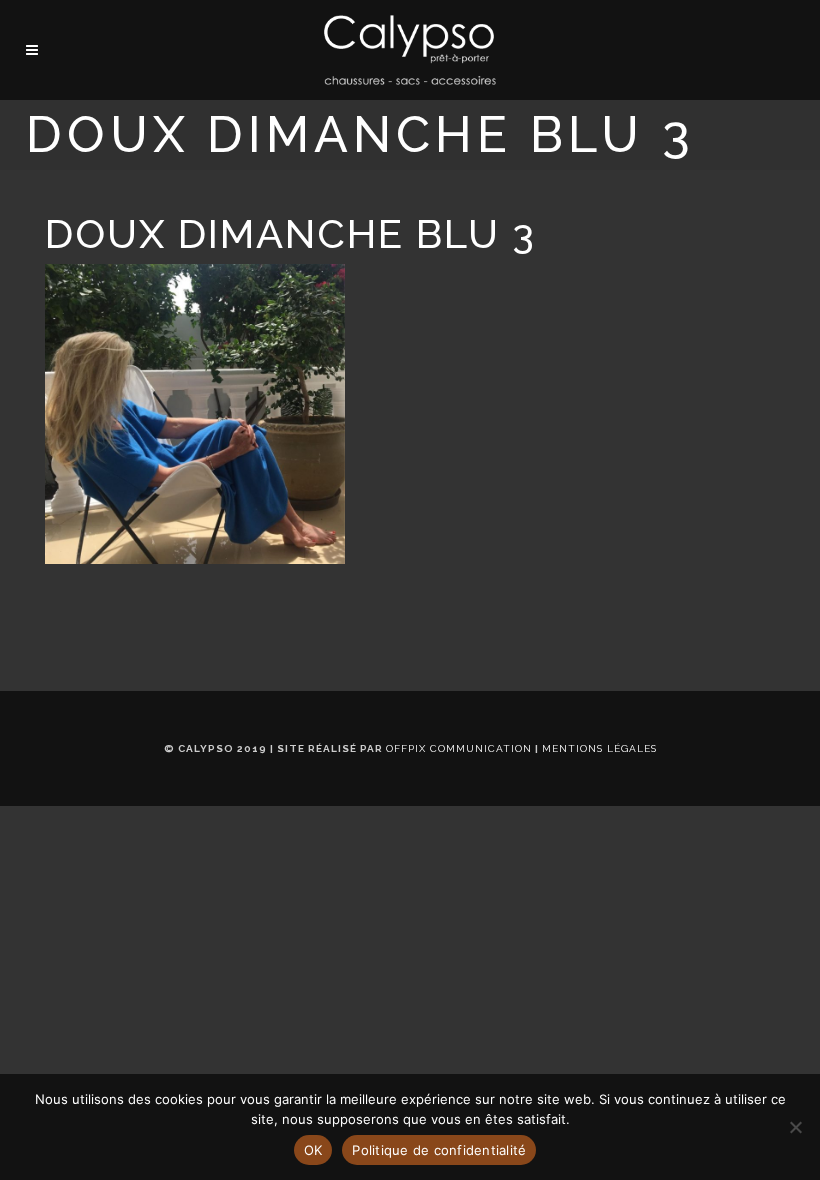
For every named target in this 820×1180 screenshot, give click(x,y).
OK (313, 1150)
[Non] (795, 1127)
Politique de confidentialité (439, 1150)
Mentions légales (599, 748)
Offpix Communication (459, 748)
